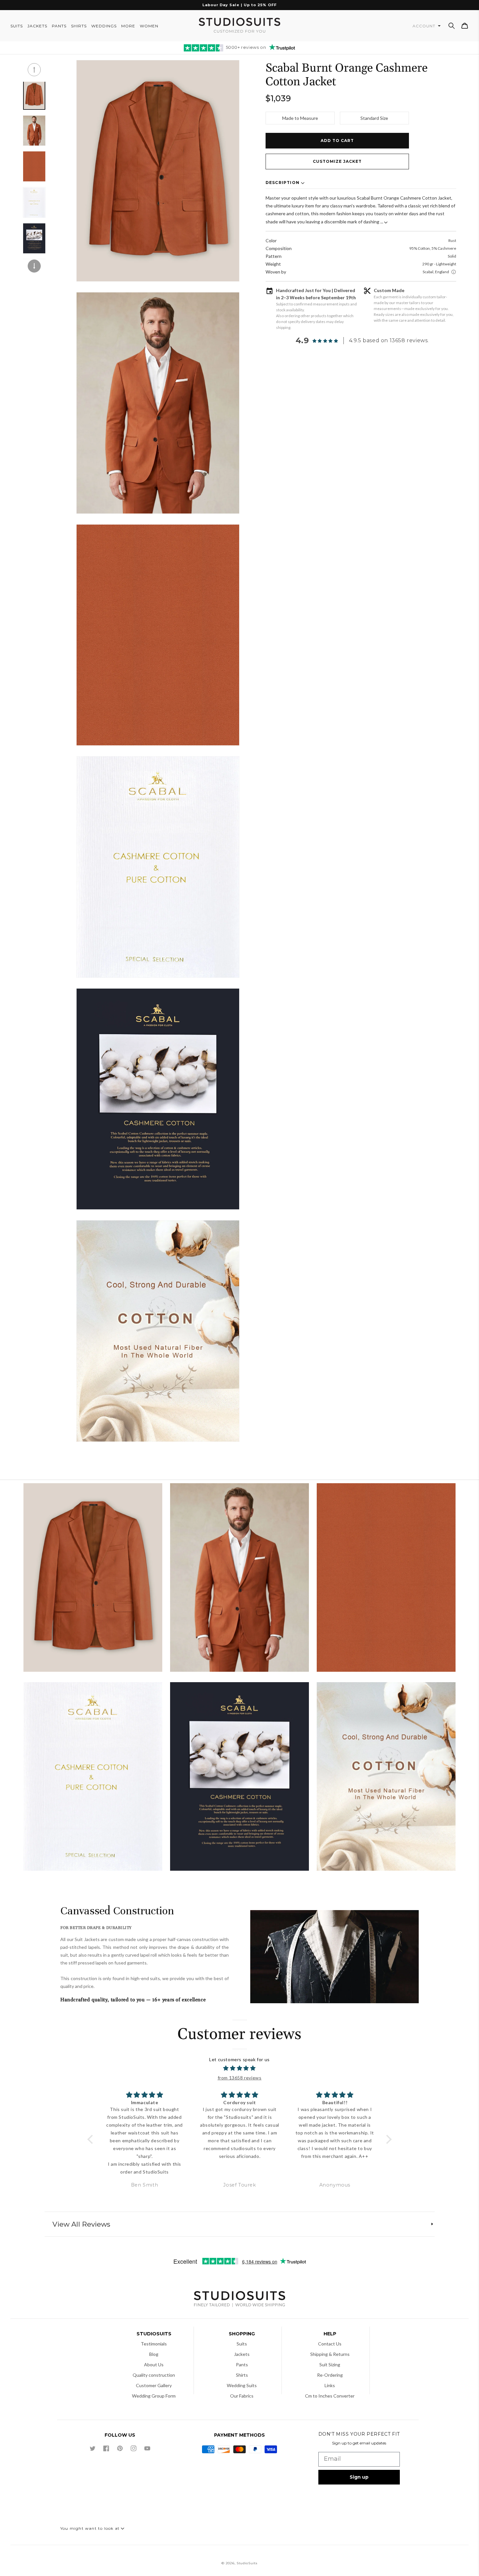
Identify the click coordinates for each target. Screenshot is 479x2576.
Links (330, 2385)
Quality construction (154, 2375)
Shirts (242, 2375)
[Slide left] (34, 70)
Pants (242, 2365)
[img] (240, 2068)
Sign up (359, 2477)
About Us (154, 2365)
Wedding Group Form (154, 2396)
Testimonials (154, 2344)
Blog (154, 2354)
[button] (452, 26)
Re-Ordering (330, 2375)
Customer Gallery (154, 2385)
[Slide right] (34, 266)
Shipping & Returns (330, 2354)
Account (425, 26)
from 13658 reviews (240, 2078)
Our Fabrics (242, 2396)
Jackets (242, 2354)
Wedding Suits (242, 2385)
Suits (242, 2344)
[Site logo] (239, 2300)
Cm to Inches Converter (330, 2396)
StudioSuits (247, 2563)
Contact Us (330, 2344)
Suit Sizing (330, 2365)
